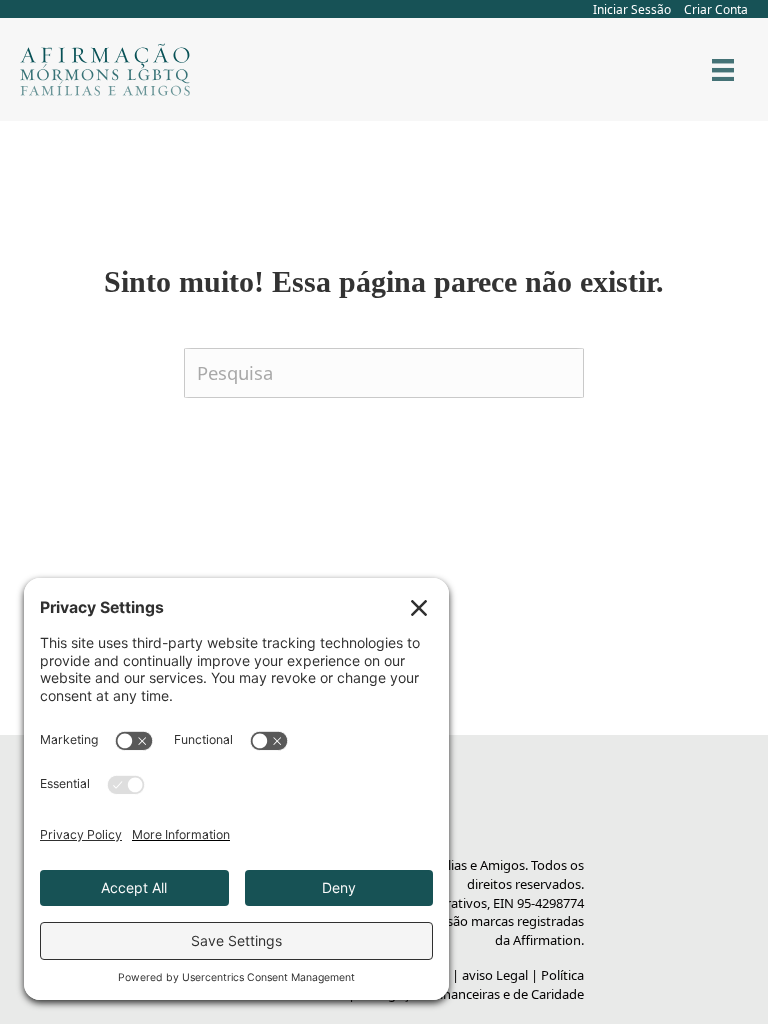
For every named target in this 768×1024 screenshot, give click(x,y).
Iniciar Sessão (632, 9)
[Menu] (723, 70)
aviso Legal (495, 975)
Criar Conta (716, 9)
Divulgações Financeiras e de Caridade (471, 994)
